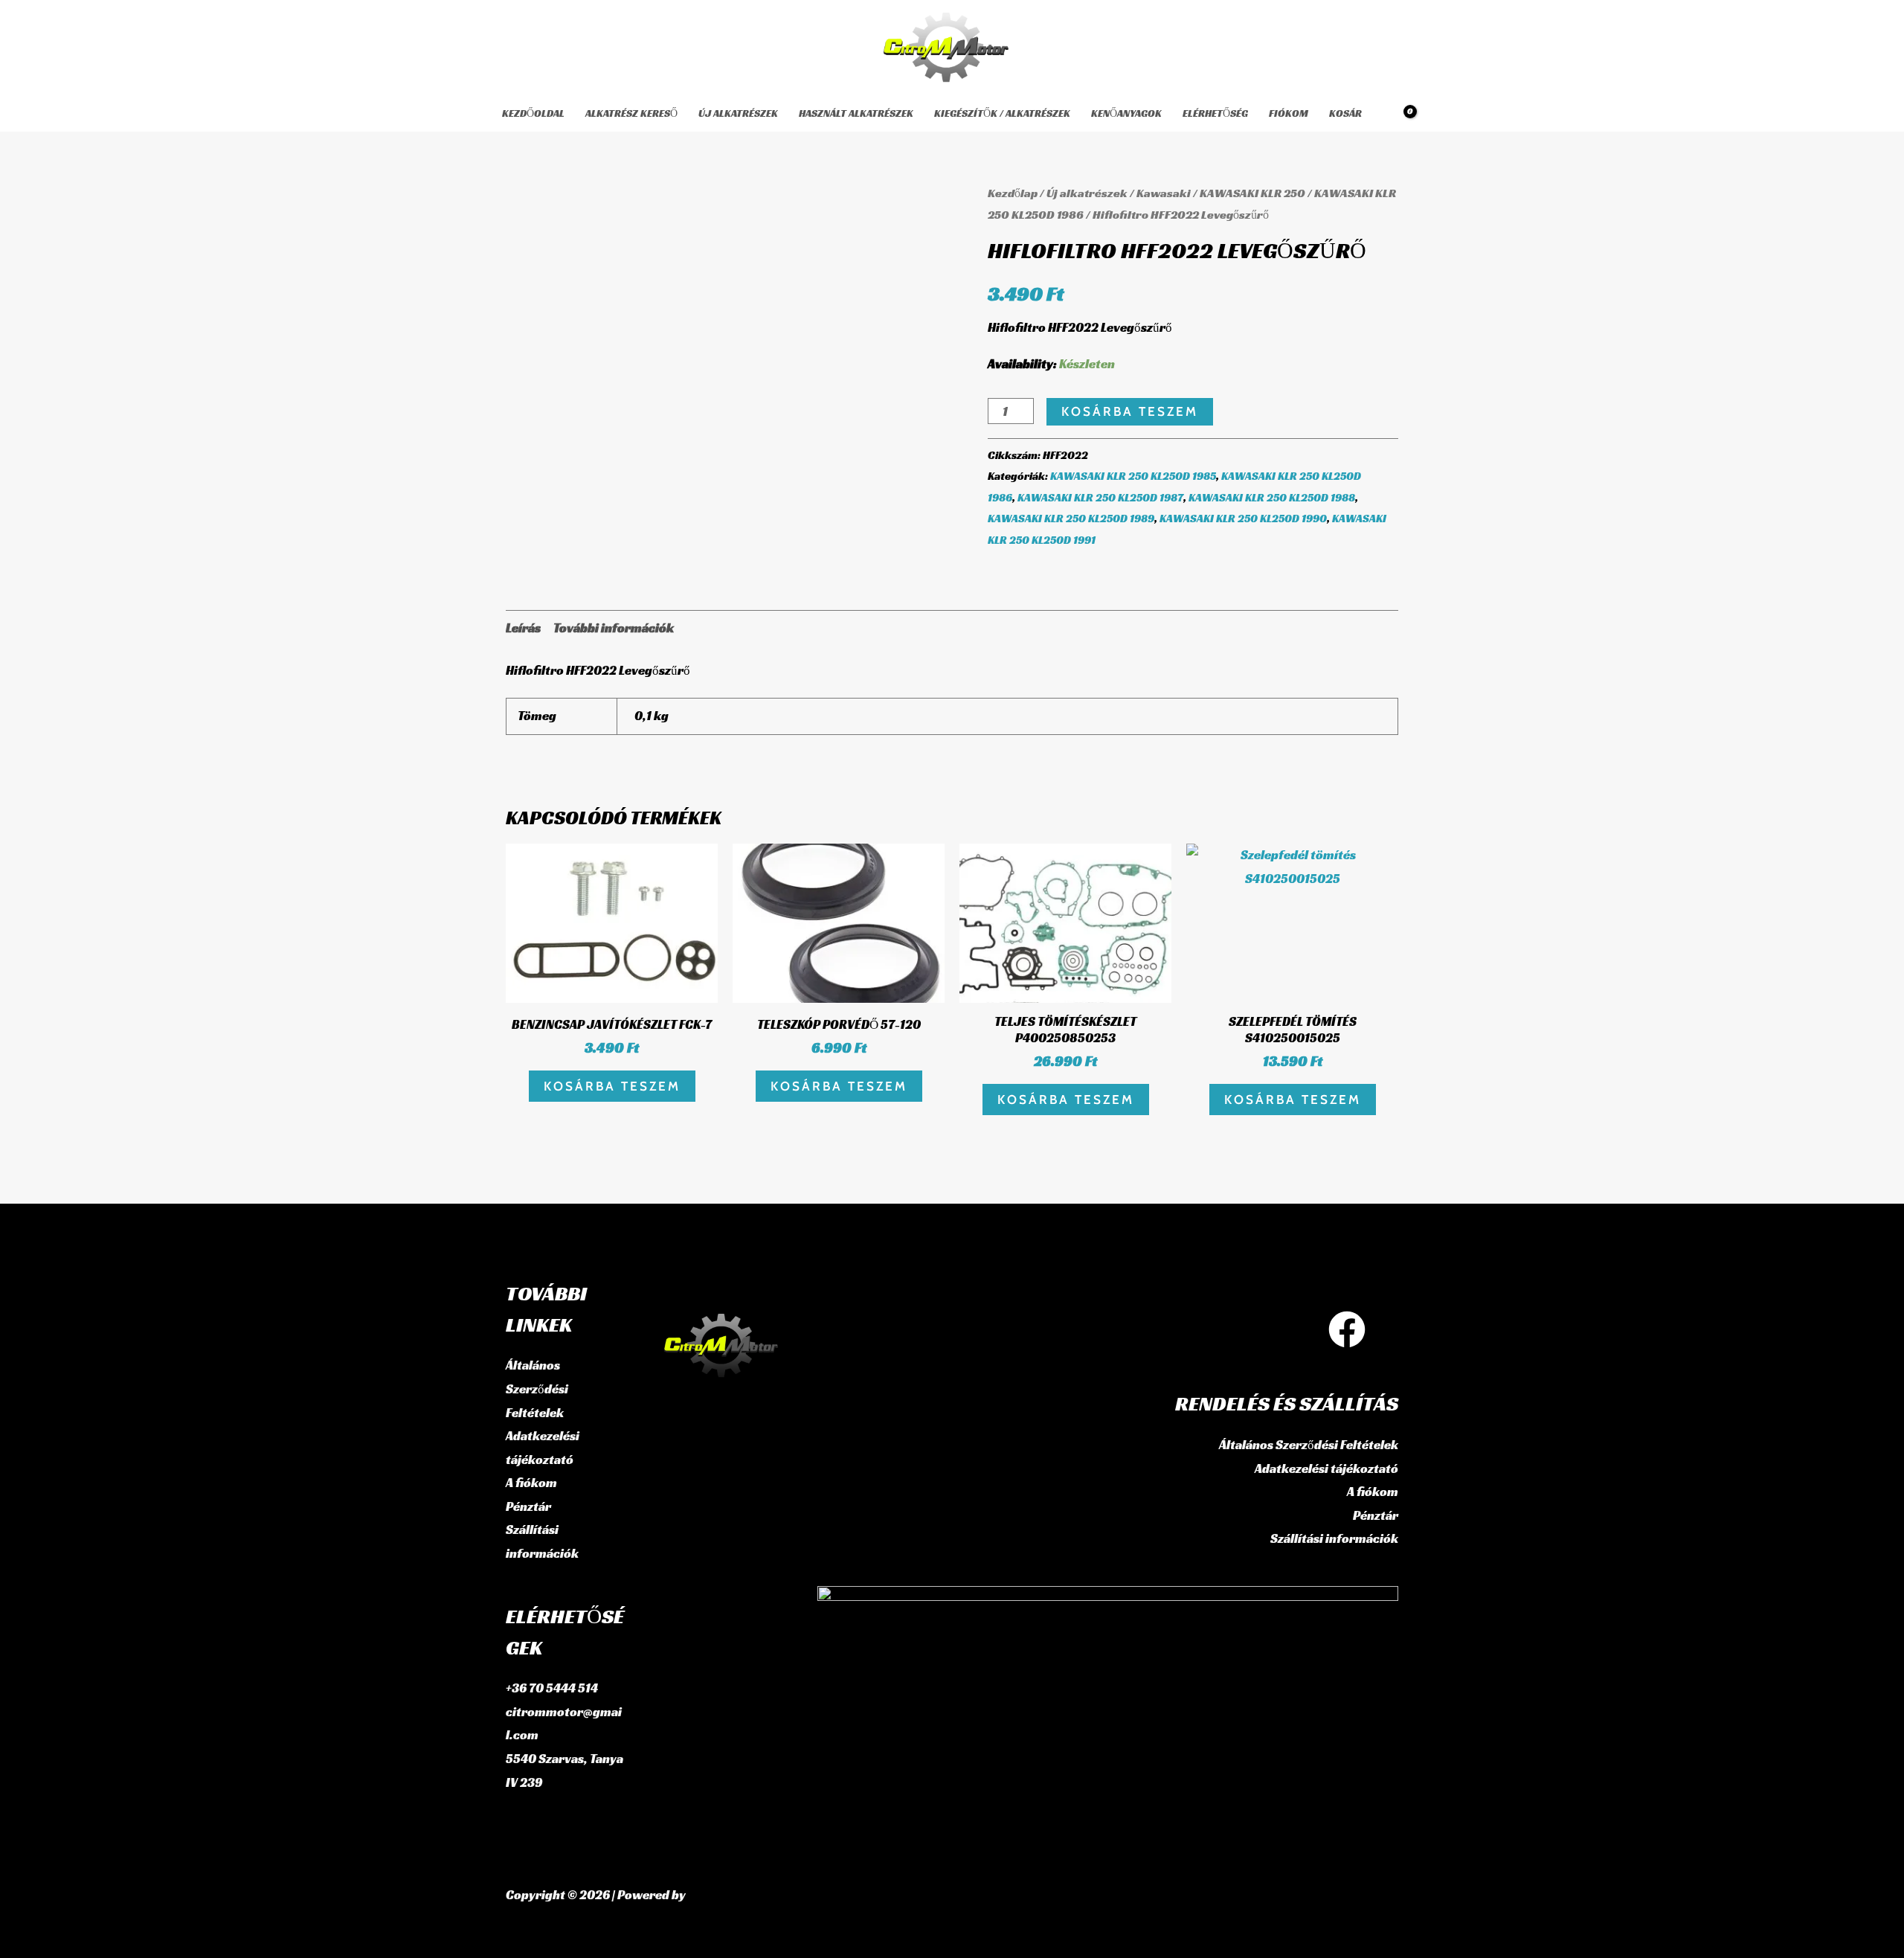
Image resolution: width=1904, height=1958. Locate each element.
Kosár (1345, 113)
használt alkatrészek (856, 113)
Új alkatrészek (738, 113)
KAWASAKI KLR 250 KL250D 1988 (1272, 497)
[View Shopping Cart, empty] (1400, 113)
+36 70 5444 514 (552, 1688)
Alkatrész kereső (631, 113)
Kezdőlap (1013, 193)
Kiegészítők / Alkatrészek (1002, 113)
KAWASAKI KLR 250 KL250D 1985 (1133, 476)
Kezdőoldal (533, 113)
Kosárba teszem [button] (612, 1086)
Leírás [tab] (523, 628)
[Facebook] (1347, 1329)
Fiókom (1289, 113)
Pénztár (528, 1506)
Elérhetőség (1215, 113)
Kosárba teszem (1130, 411)
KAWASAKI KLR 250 (1252, 193)
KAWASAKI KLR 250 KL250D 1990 (1243, 518)
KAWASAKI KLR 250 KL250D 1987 (1100, 497)
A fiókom (531, 1483)
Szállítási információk (1334, 1538)
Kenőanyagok (1126, 113)
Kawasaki (1164, 193)
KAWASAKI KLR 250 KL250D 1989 (1071, 518)
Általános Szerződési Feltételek (537, 1389)
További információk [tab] (614, 628)
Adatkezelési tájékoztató (1326, 1468)
